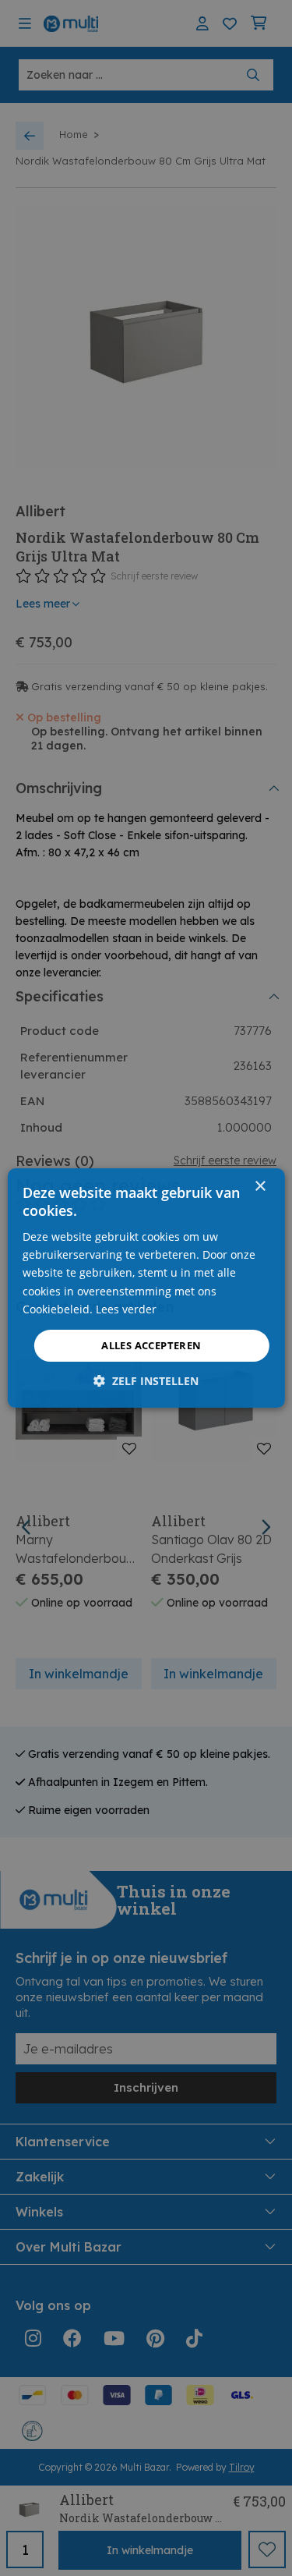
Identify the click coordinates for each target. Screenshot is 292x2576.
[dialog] (146, 1288)
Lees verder (126, 1309)
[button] (146, 1381)
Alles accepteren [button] (151, 1345)
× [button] (260, 1187)
